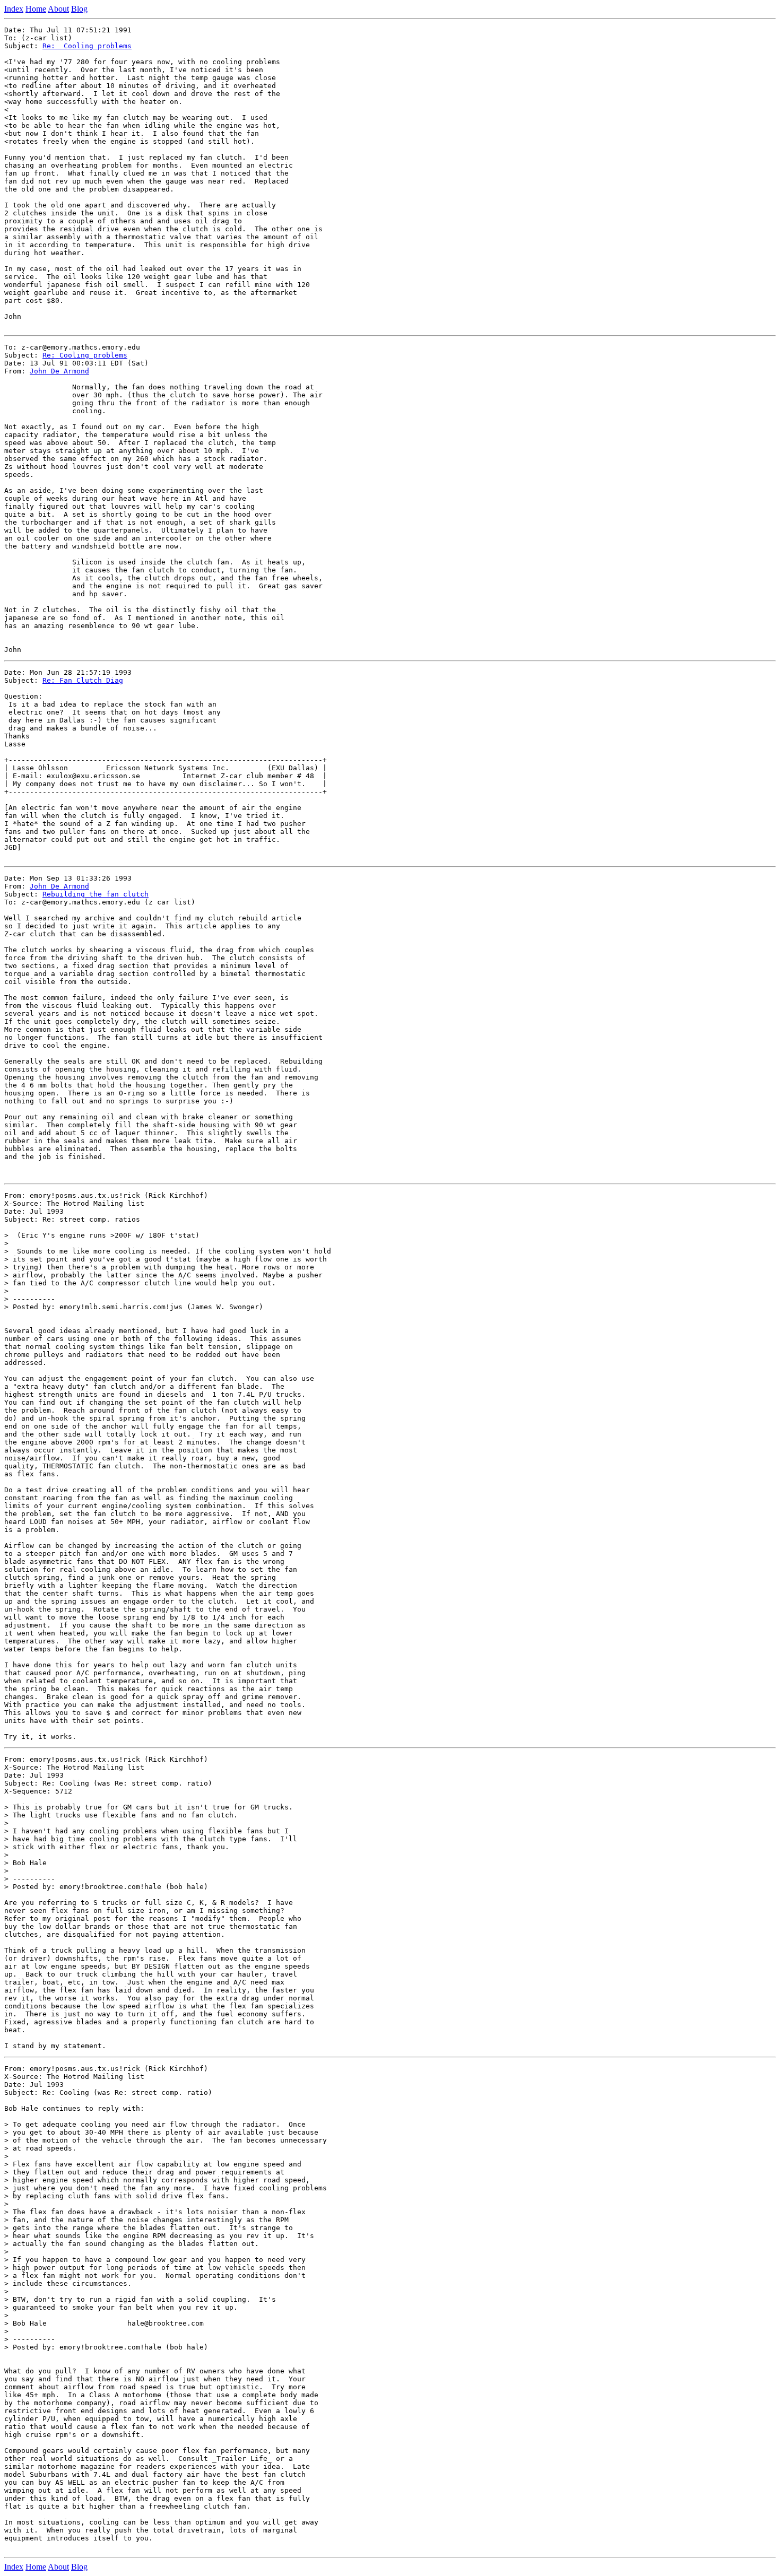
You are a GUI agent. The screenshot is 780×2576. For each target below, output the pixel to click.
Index (14, 9)
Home (36, 9)
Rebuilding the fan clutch (96, 894)
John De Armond (59, 371)
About (58, 9)
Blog (79, 9)
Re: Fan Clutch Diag (83, 680)
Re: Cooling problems (87, 46)
